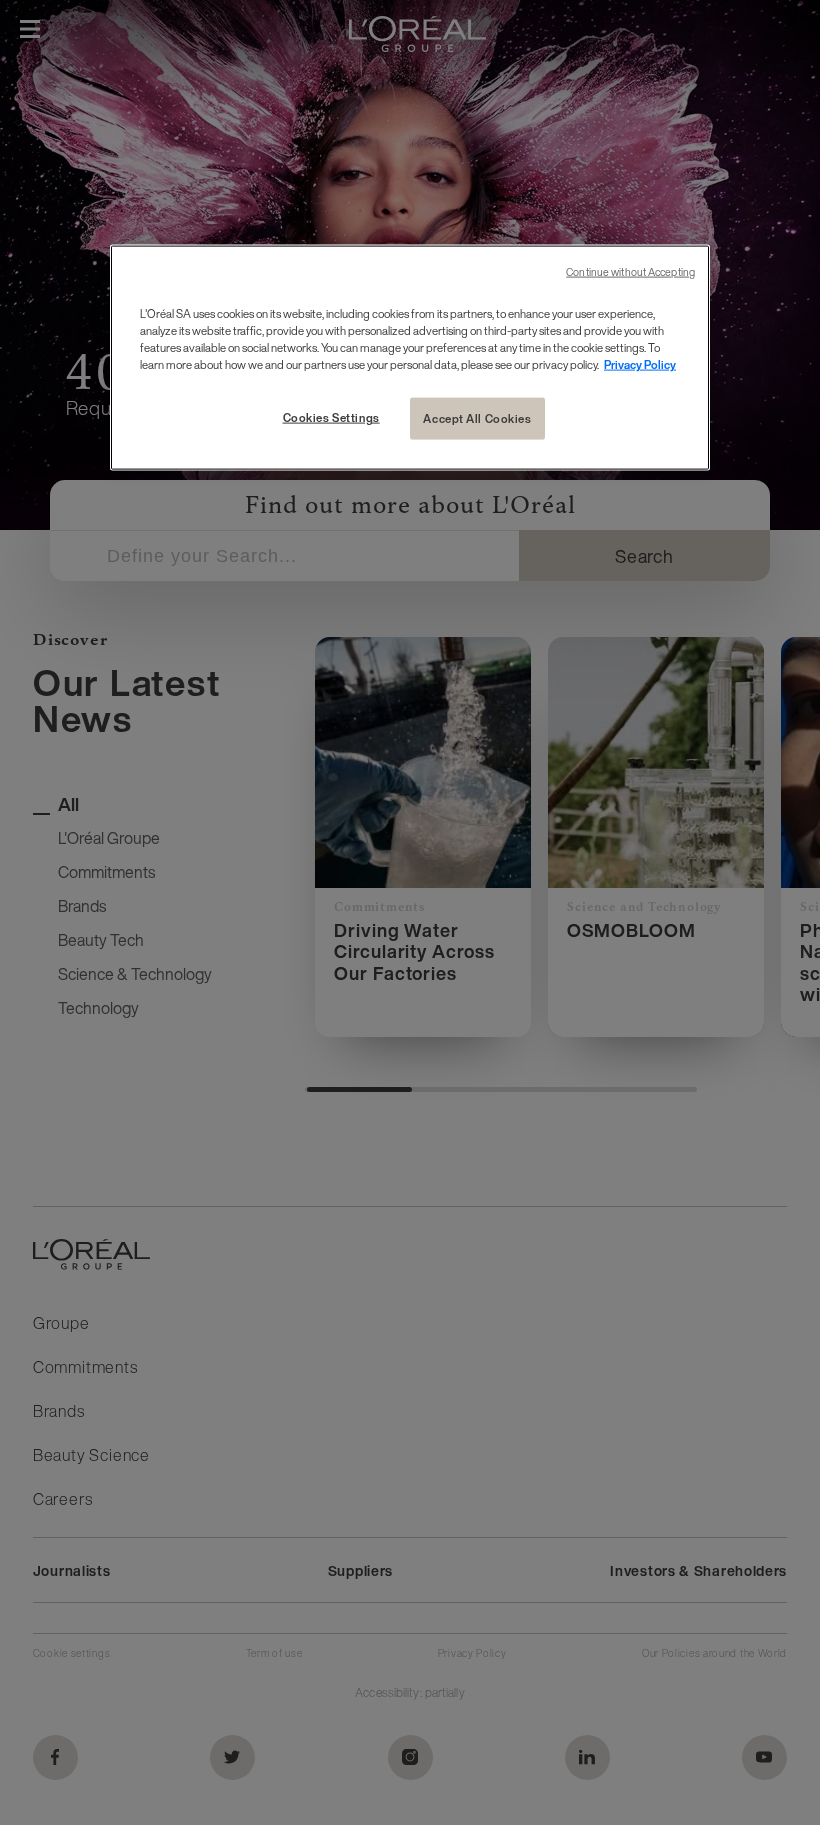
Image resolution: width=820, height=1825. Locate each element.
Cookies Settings (331, 417)
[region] (410, 357)
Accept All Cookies (477, 418)
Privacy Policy (640, 364)
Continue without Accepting (630, 271)
